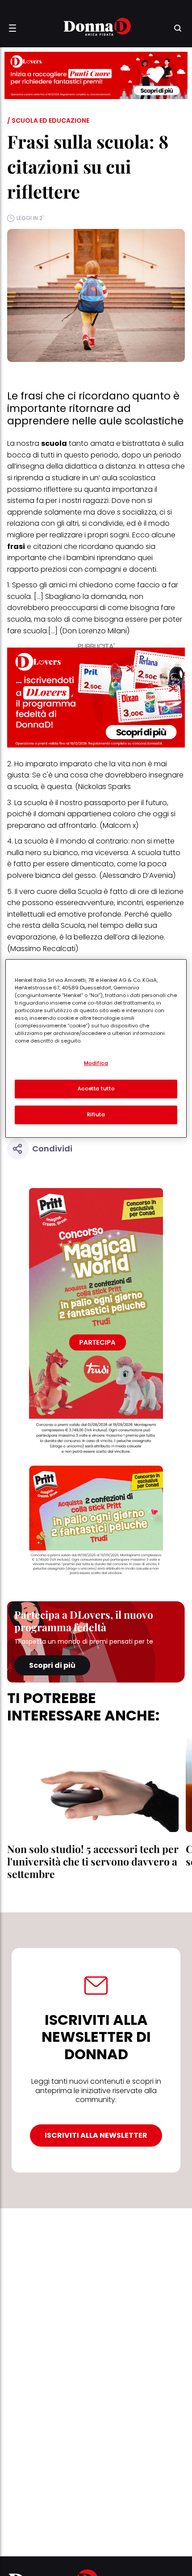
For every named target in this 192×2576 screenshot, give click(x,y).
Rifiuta (96, 1114)
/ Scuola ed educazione (48, 120)
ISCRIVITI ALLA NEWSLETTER (96, 2135)
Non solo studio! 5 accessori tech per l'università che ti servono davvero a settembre (93, 1861)
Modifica (96, 1063)
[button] (13, 28)
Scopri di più (52, 1665)
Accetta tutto (96, 1089)
